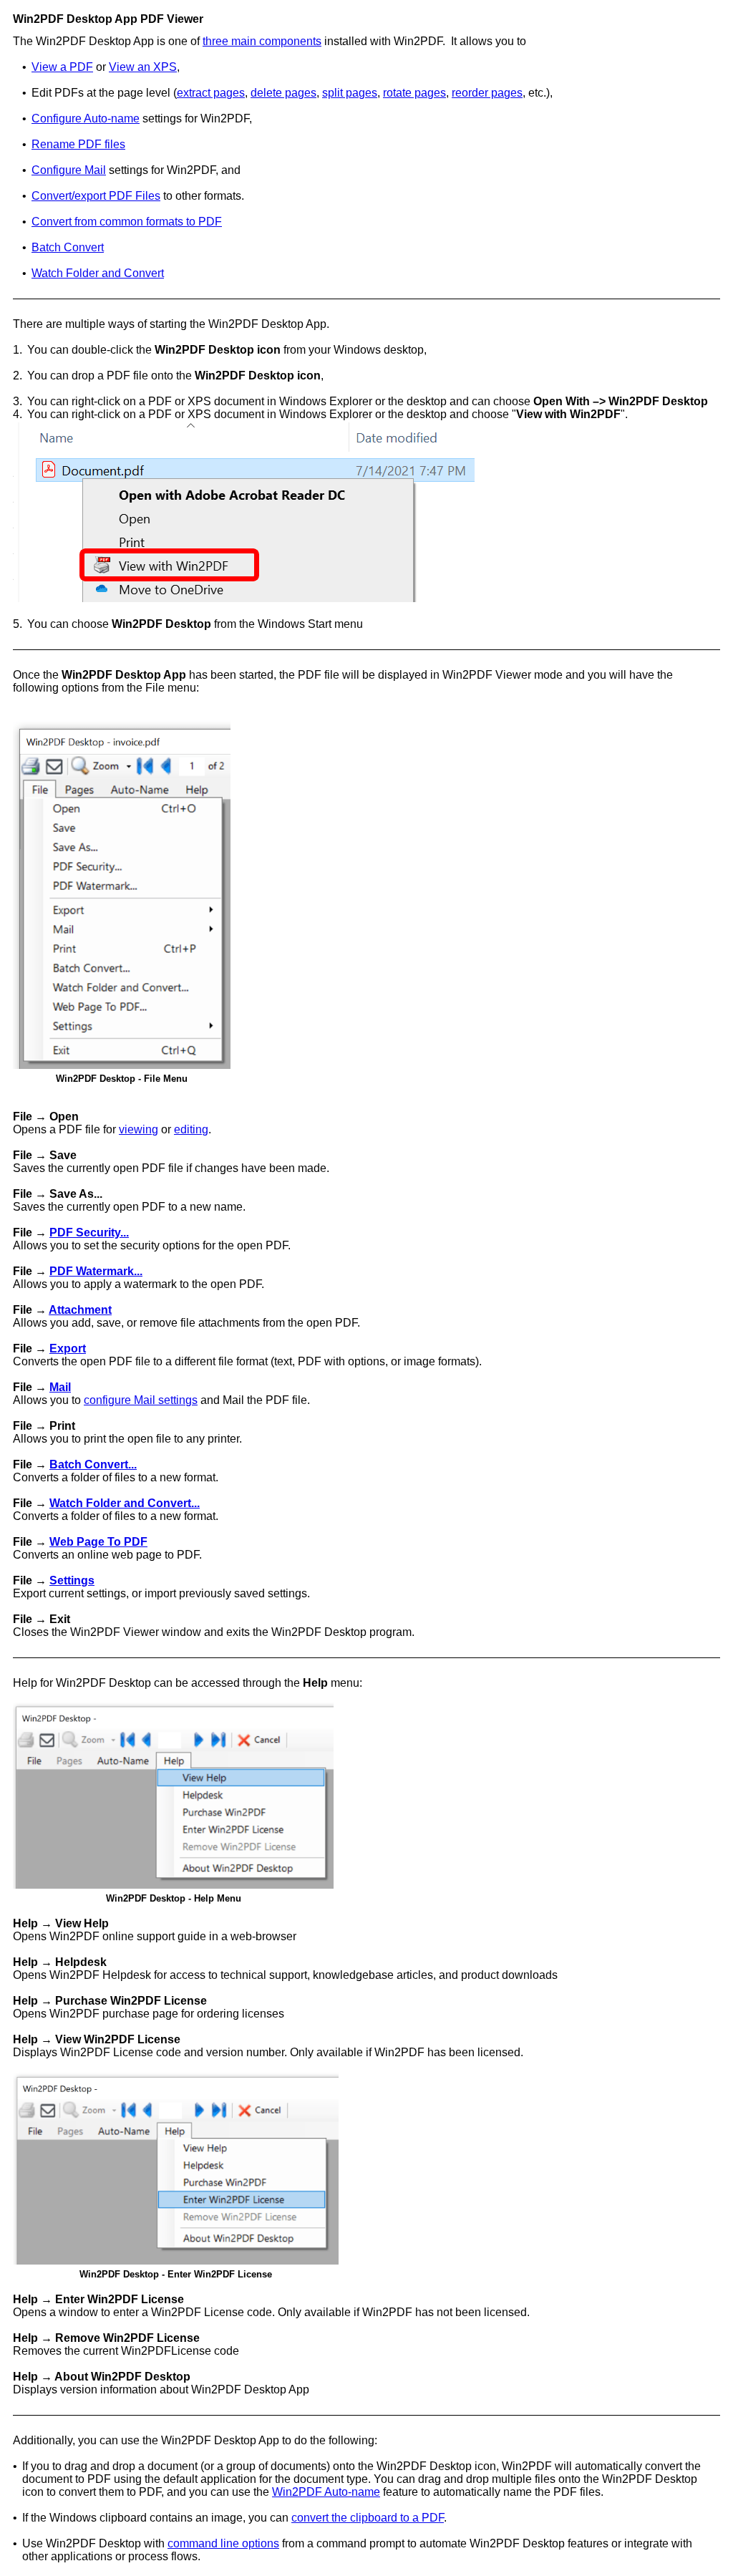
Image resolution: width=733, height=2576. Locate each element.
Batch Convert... (93, 1464)
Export (68, 1348)
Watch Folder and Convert (98, 273)
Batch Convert (68, 247)
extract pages (211, 93)
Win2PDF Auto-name (326, 2492)
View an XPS (143, 67)
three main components (262, 41)
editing (191, 1129)
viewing (139, 1129)
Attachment (80, 1310)
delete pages (283, 93)
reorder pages (487, 93)
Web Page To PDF (98, 1542)
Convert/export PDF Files (96, 196)
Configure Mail (69, 170)
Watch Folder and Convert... (125, 1503)
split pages (350, 93)
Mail (60, 1387)
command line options (223, 2543)
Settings (72, 1580)
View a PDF (62, 67)
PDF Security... (89, 1233)
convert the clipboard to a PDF (368, 2518)
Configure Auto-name (86, 118)
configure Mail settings (141, 1400)
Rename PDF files (78, 144)
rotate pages (414, 93)
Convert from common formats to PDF (127, 222)
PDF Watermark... (96, 1271)
